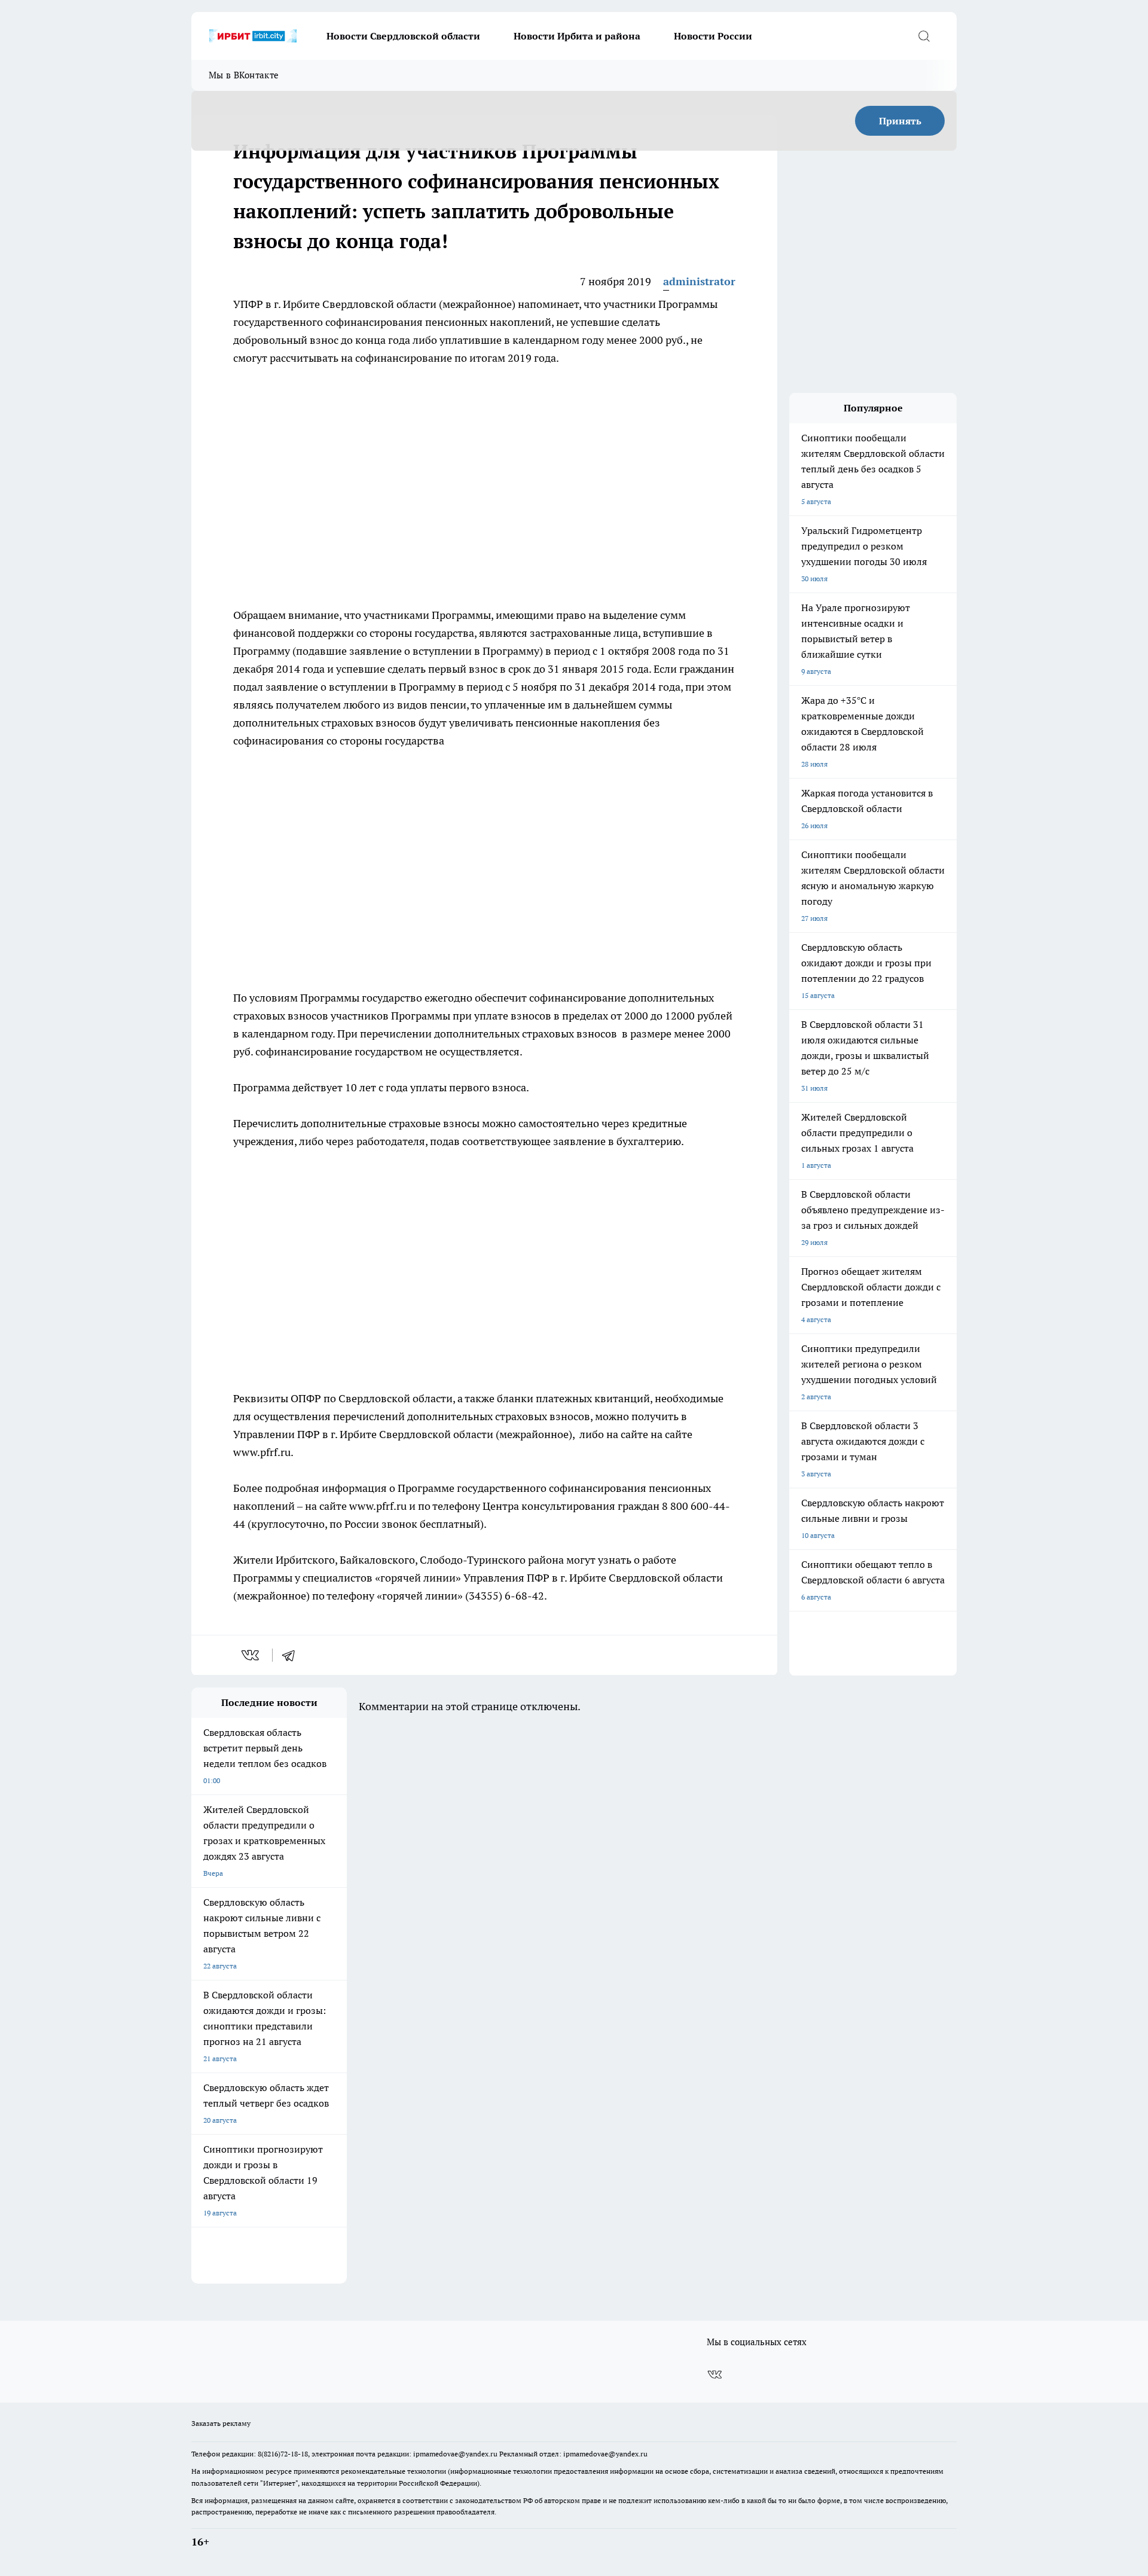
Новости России (713, 36)
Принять (900, 121)
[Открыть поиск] (924, 36)
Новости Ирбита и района (577, 36)
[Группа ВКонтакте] (715, 2374)
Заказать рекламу (221, 2423)
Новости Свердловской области (403, 36)
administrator (699, 281)
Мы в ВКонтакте (244, 75)
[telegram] (292, 1655)
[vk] (251, 1655)
